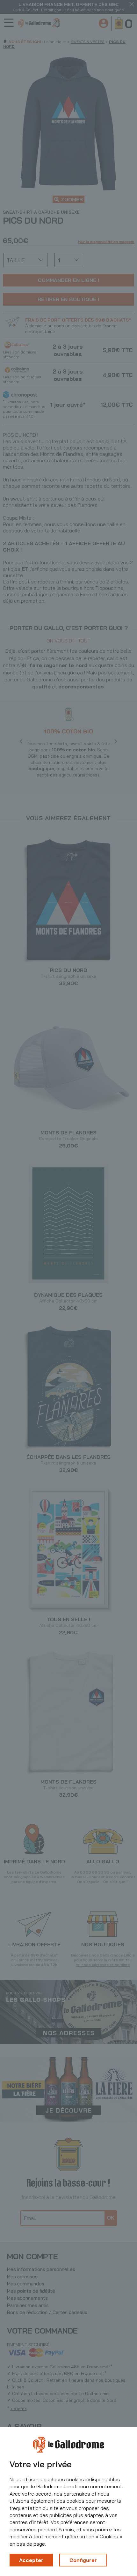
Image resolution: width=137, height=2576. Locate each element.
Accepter (31, 2560)
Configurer (83, 2560)
